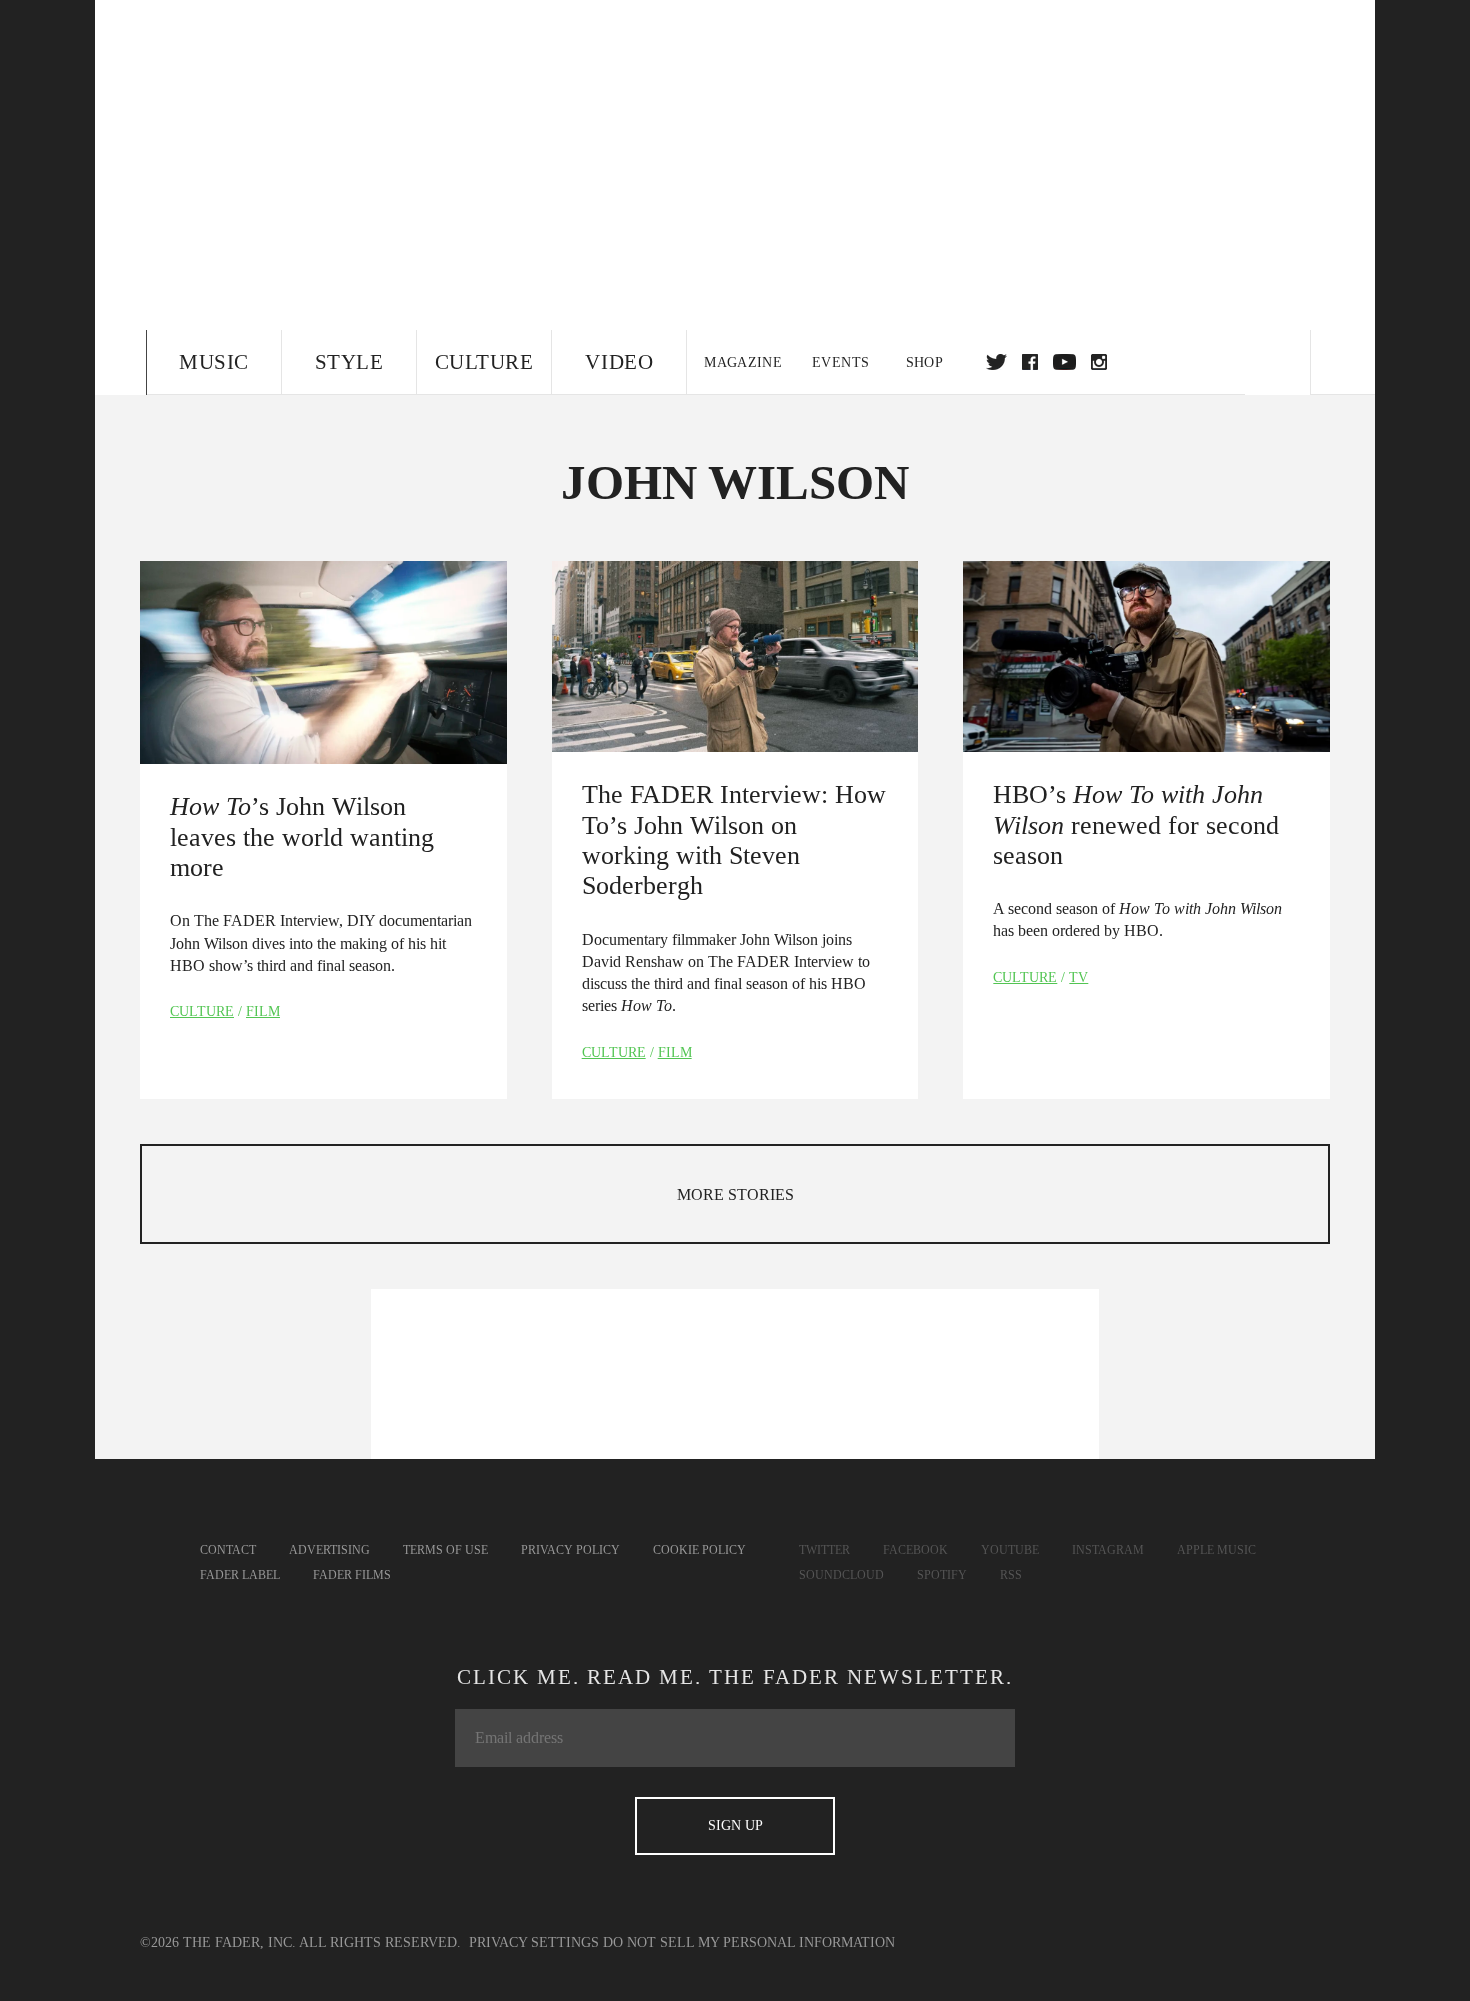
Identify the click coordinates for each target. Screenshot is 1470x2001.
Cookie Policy (699, 1550)
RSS (1011, 1575)
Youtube (1010, 1550)
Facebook (915, 1550)
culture (202, 1011)
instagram (1099, 362)
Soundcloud (841, 1575)
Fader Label (240, 1575)
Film (263, 1011)
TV (1078, 977)
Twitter (996, 362)
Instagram (1108, 1550)
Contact (228, 1550)
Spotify (942, 1575)
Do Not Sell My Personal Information (749, 1942)
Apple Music (1216, 1550)
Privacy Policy (570, 1550)
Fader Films (352, 1575)
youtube (1064, 362)
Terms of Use (445, 1550)
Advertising (329, 1550)
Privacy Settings (534, 1942)
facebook (1030, 362)
